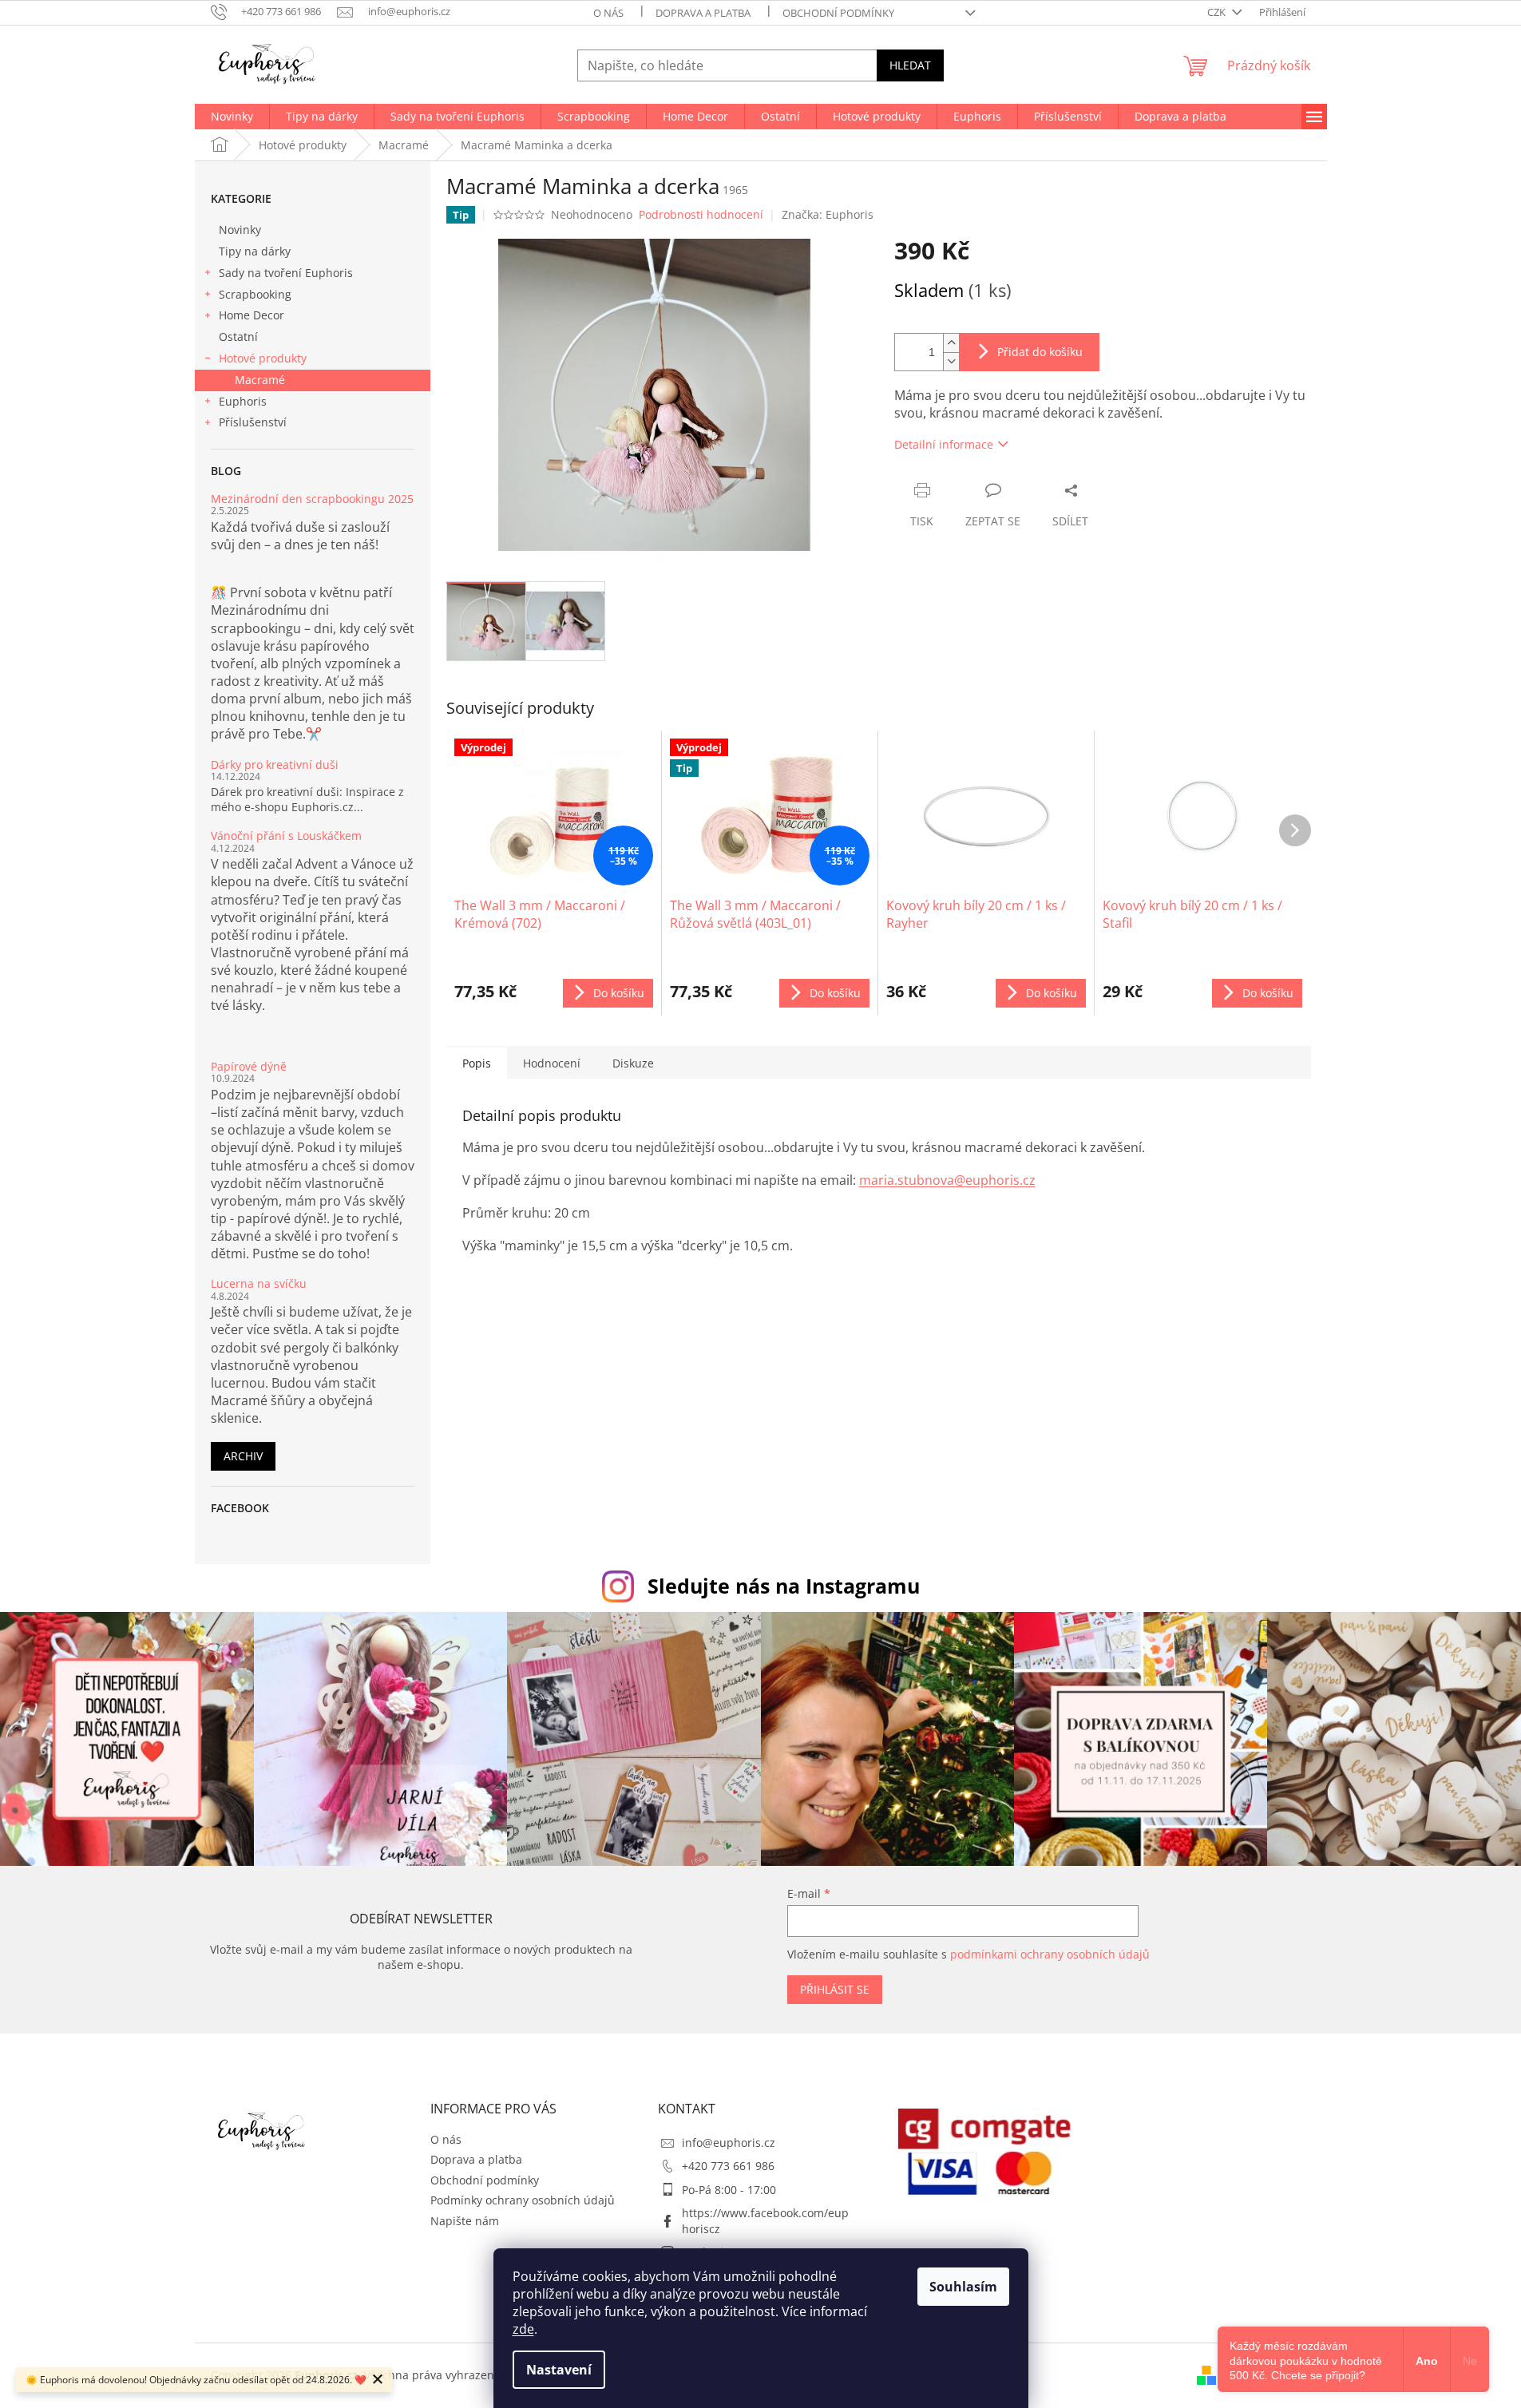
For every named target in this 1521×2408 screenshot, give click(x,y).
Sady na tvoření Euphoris (286, 273)
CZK (1218, 12)
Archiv (243, 1456)
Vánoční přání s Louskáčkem (286, 836)
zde (523, 2329)
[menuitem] (232, 117)
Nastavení (559, 2370)
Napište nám (465, 2221)
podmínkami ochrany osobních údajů (1050, 1954)
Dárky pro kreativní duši (275, 764)
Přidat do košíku (1040, 352)
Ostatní (238, 337)
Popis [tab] (477, 1063)
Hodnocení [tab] (552, 1063)
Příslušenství (253, 422)
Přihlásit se (835, 1989)
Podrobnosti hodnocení (701, 214)
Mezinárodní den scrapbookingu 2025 (312, 499)
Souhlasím (963, 2287)
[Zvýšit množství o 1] (951, 343)
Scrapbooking (255, 294)
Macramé (260, 380)
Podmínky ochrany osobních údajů (523, 2200)
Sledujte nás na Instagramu (784, 1586)
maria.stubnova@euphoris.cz (947, 1180)
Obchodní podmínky (838, 13)
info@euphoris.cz (729, 2143)
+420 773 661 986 (728, 2166)
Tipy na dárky (255, 251)
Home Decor (252, 315)
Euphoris (243, 401)
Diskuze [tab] (633, 1063)
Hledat (910, 65)
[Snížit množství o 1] (951, 361)
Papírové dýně (249, 1066)
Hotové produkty (263, 358)
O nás (608, 13)
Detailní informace (944, 444)
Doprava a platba (703, 13)
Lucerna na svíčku (259, 1283)
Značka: (828, 214)
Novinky (240, 230)
